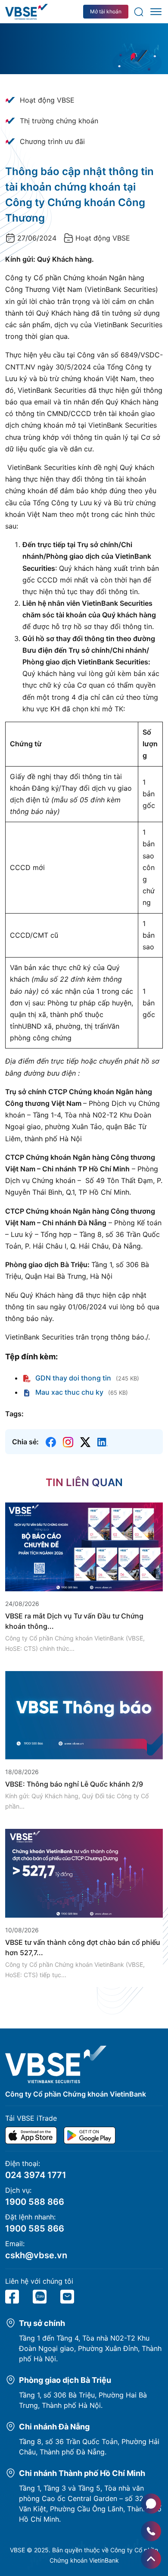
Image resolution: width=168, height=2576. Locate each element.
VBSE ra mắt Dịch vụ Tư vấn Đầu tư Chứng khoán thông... (74, 1621)
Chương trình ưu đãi (52, 141)
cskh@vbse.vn (36, 2255)
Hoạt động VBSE (47, 100)
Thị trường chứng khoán (59, 121)
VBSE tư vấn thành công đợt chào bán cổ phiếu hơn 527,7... (83, 1947)
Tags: (14, 1414)
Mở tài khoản (106, 11)
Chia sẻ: (25, 1442)
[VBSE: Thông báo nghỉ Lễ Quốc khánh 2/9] (84, 1715)
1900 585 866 (35, 2229)
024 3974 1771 (36, 2175)
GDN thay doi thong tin (72, 1378)
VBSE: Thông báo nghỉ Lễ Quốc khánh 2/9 (74, 1784)
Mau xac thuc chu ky (68, 1392)
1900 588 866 (35, 2202)
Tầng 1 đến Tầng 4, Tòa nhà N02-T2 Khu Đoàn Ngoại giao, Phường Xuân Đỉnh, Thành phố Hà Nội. (90, 2348)
